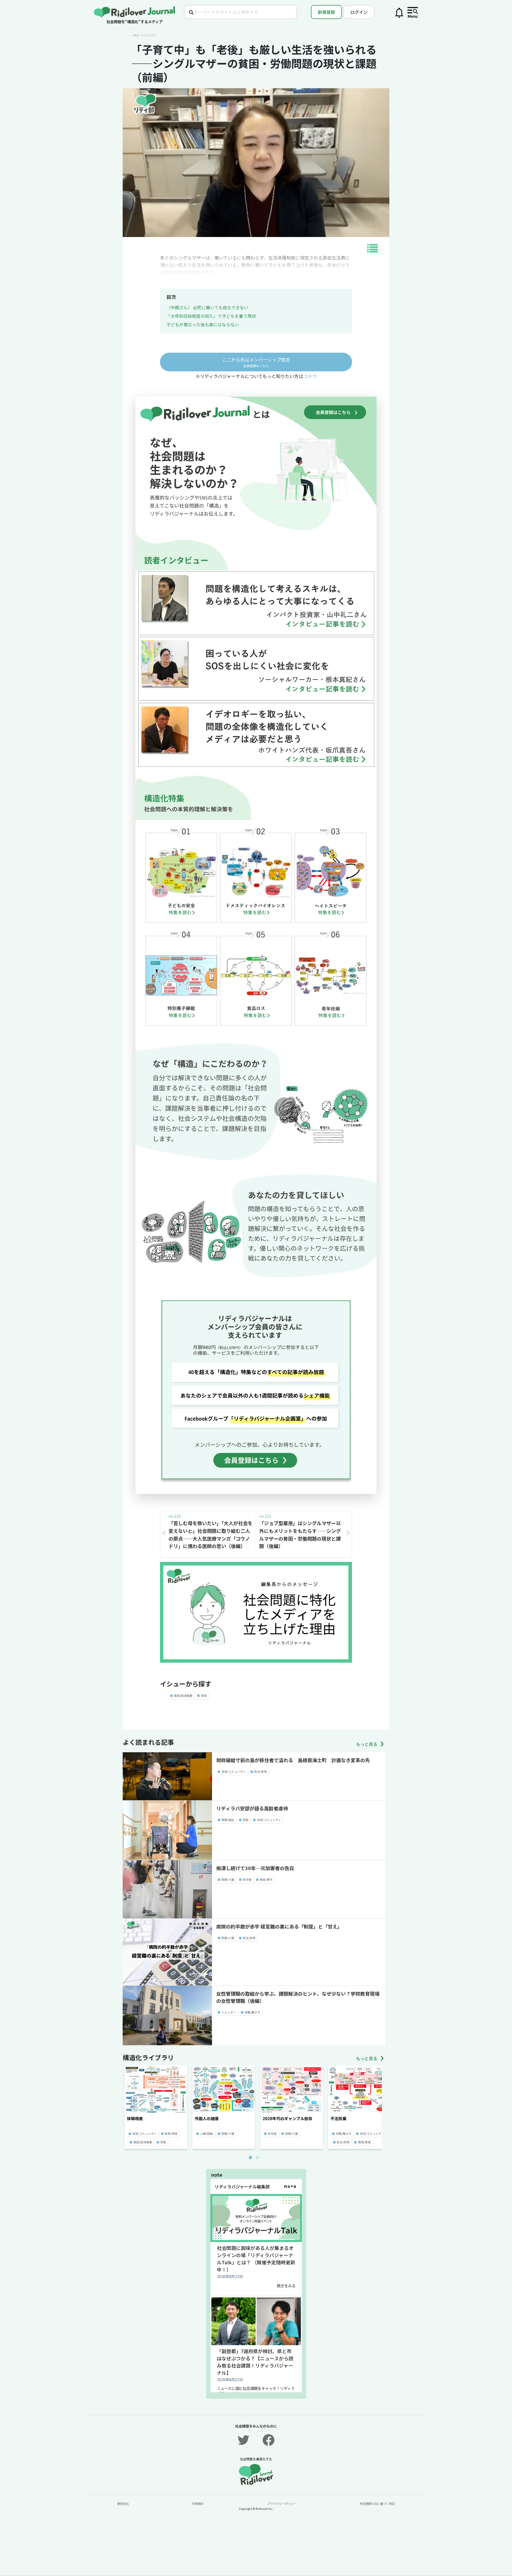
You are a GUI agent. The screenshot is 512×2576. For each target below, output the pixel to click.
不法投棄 (338, 2118)
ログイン (359, 12)
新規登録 (326, 12)
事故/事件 (266, 1879)
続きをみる (286, 2286)
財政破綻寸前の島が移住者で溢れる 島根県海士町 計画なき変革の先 (293, 1760)
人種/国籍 (206, 2133)
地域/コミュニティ (233, 1771)
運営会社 (123, 2503)
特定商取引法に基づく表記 (377, 2503)
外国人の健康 (207, 2118)
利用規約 (198, 2503)
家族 (204, 1695)
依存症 (247, 1879)
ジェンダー (229, 2012)
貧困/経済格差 (183, 1695)
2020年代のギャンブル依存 (287, 2118)
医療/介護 (228, 1879)
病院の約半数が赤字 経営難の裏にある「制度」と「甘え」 (279, 1926)
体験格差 (135, 2118)
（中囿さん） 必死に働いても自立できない (207, 307)
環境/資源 (364, 2142)
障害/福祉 (228, 1820)
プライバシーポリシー (282, 2503)
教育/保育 (171, 2133)
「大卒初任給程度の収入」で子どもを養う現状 (211, 316)
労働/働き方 (252, 2012)
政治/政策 (261, 1771)
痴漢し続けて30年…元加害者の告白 (255, 1868)
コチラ (310, 376)
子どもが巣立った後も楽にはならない (203, 324)
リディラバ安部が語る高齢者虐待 (252, 1808)
